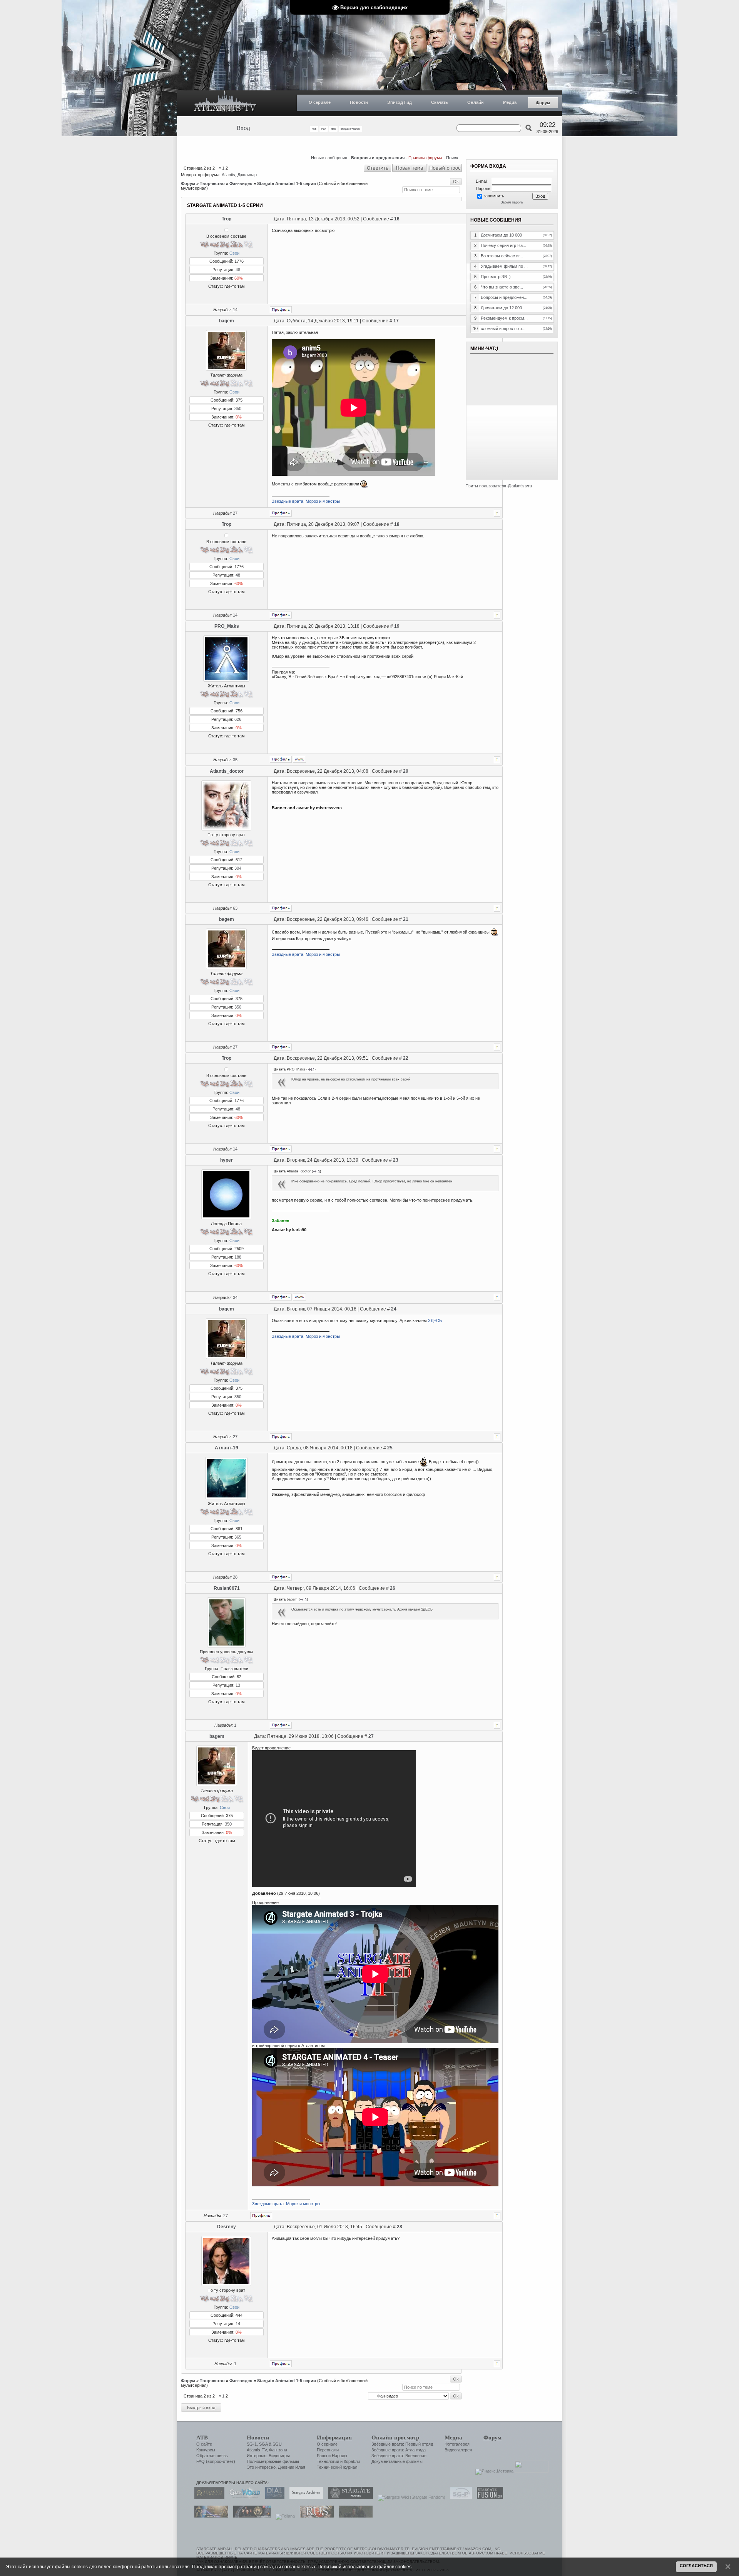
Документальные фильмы (397, 2461)
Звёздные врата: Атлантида (399, 2450)
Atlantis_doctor (227, 771)
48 (238, 270)
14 (235, 310)
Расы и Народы (332, 2456)
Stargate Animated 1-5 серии (287, 183)
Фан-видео (241, 183)
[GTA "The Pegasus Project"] (354, 2516)
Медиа (510, 102)
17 (396, 321)
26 (393, 1588)
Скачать (440, 102)
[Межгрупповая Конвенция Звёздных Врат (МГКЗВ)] (209, 2516)
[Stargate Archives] (304, 2497)
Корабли (352, 2461)
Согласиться (696, 2566)
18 (397, 524)
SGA (263, 2444)
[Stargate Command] (207, 2497)
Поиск (452, 158)
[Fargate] (315, 2516)
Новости (359, 102)
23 (396, 1160)
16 (397, 219)
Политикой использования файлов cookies (364, 2567)
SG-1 (252, 2444)
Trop (227, 219)
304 (238, 868)
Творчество (212, 183)
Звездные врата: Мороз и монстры (306, 501)
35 (235, 760)
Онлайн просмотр (395, 2438)
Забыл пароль (512, 202)
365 (238, 1537)
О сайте (204, 2444)
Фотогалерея (457, 2444)
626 (238, 719)
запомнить (494, 196)
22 (406, 1058)
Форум (543, 103)
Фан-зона (278, 2450)
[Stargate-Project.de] (459, 2497)
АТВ (202, 2438)
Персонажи (328, 2450)
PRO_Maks (227, 626)
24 (394, 1309)
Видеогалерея (458, 2450)
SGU (277, 2444)
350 (238, 408)
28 (235, 1577)
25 (390, 1448)
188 (238, 1257)
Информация (334, 2438)
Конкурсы (206, 2450)
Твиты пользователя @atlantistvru (499, 486)
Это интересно (261, 2467)
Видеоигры (279, 2456)
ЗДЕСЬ (435, 1321)
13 (238, 1685)
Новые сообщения (329, 158)
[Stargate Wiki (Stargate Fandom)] (410, 2497)
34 (235, 1297)
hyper (227, 1160)
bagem (227, 321)
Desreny (227, 2227)
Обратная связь (212, 2456)
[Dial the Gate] (273, 2497)
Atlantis (228, 175)
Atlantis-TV (257, 2450)
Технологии (328, 2461)
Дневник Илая (292, 2467)
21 (406, 919)
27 (235, 513)
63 (235, 908)
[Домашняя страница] (299, 759)
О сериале (320, 102)
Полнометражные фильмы (273, 2461)
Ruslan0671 (227, 1588)
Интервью (257, 2456)
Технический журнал (337, 2467)
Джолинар (247, 175)
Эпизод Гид (400, 102)
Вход (243, 128)
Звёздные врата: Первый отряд (402, 2444)
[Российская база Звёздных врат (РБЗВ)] (250, 2516)
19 (397, 626)
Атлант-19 (227, 1448)
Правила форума (425, 158)
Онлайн (476, 102)
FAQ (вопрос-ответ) (216, 2461)
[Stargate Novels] (349, 2497)
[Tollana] (283, 2516)
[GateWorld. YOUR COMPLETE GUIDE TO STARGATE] (243, 2497)
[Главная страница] (225, 103)
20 (406, 771)
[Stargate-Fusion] (488, 2497)
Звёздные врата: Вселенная (399, 2456)
